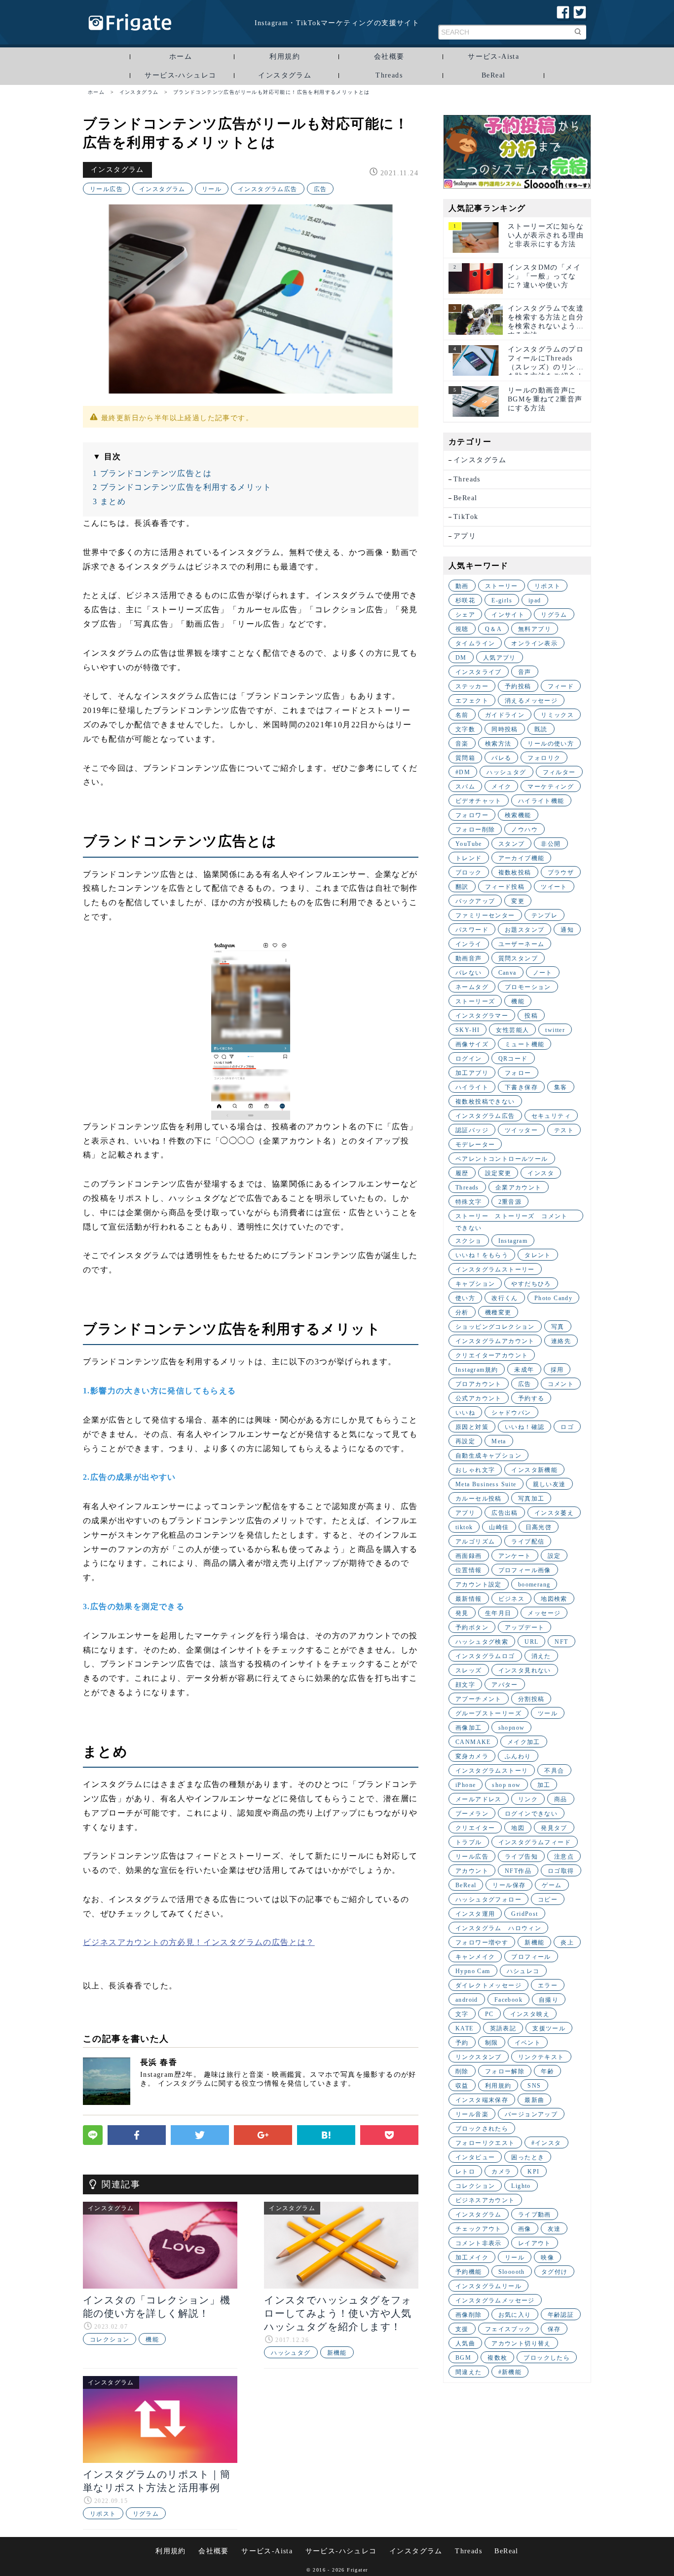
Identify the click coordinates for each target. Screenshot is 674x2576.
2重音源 (510, 1202)
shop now (506, 1785)
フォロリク (544, 758)
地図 (518, 1828)
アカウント (472, 1871)
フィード (561, 686)
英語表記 (503, 2028)
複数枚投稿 (515, 872)
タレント (538, 1255)
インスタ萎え (554, 1513)
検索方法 (498, 744)
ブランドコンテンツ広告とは (152, 473)
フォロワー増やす (482, 1942)
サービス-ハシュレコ (180, 75)
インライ (469, 944)
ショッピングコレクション (495, 1327)
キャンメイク (475, 1957)
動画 (462, 586)
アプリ (465, 536)
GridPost (524, 1914)
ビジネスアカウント (485, 2200)
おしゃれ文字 (475, 1470)
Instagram (513, 1241)
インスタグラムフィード (535, 1842)
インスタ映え (530, 2014)
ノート (543, 973)
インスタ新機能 (534, 1470)
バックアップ (475, 901)
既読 (541, 729)
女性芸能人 (512, 1030)
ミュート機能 (524, 1044)
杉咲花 (465, 600)
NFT (561, 1642)
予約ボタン (472, 1627)
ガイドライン (505, 715)
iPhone (466, 1785)
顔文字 (465, 1685)
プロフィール (531, 1957)
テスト (564, 1130)
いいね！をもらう (482, 1255)
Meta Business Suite (486, 1484)
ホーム (181, 57)
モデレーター (475, 1145)
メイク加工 (524, 1742)
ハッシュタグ (291, 2353)
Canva (507, 973)
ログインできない (531, 1814)
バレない (469, 973)
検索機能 (518, 815)
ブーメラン (472, 1814)
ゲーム (552, 1885)
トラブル (469, 1842)
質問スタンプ (518, 958)
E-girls (502, 600)
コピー (548, 1900)
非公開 (551, 844)
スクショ (469, 1241)
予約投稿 (518, 686)
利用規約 (285, 57)
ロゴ (567, 1427)
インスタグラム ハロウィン (498, 1928)
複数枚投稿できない (485, 1102)
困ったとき (528, 2157)
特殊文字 (469, 1202)
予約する (531, 1398)
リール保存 (509, 1885)
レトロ (465, 2172)
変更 (518, 901)
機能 (152, 2339)
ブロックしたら (547, 2358)
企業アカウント (519, 1188)
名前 (462, 715)
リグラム (146, 2514)
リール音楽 (472, 2114)
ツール (548, 1713)
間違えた (469, 2372)
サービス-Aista (493, 57)
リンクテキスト (541, 2057)
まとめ (109, 501)
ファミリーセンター (485, 915)
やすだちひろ (531, 1284)
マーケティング (551, 787)
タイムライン (475, 643)
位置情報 (469, 1570)
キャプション (475, 1284)
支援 (462, 2329)
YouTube (469, 844)
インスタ (541, 1173)
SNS (534, 2086)
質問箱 (465, 758)
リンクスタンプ (479, 2057)
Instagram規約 (477, 1370)
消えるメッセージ (531, 701)
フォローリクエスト (485, 2143)
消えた (541, 1656)
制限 (492, 2043)
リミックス (557, 715)
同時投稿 (505, 729)
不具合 (554, 1771)
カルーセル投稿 (479, 1499)
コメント (561, 1384)
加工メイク (472, 2258)
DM (461, 658)
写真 (558, 1327)
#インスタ (546, 2143)
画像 (525, 2229)
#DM (463, 772)
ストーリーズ (475, 1001)
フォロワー (472, 815)
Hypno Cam (473, 1971)
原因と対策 (472, 1427)
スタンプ (512, 844)
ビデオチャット (479, 801)
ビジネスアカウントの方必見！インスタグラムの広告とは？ (199, 1942)
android (467, 2000)
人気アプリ (500, 658)
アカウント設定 (479, 1585)
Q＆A (493, 629)
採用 (557, 1370)
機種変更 (498, 1312)
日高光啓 (539, 1527)
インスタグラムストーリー (495, 1269)
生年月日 (498, 1613)
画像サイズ (472, 1044)
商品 (561, 1799)
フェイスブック (508, 2329)
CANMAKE (473, 1742)
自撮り (549, 2000)
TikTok (466, 517)
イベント (528, 2043)
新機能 (337, 2353)
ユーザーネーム (522, 944)
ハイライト (472, 1087)
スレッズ (469, 1670)
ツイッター (521, 1130)
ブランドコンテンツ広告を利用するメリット (182, 487)
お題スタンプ (524, 930)
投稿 (531, 1016)
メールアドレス (479, 1799)
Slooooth (512, 2272)
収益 (462, 2086)
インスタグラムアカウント (495, 1341)
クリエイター (475, 1828)
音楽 (462, 744)
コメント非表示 (479, 2243)
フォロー (518, 1073)
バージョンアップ (531, 2114)
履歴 (462, 1173)
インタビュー (475, 2157)
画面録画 (469, 1556)
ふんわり (518, 1756)
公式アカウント (479, 1398)
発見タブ (554, 1828)
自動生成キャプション (488, 1456)
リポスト (103, 2514)
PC (489, 2014)
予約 (462, 2043)
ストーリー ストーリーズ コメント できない (515, 1217)
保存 (554, 2329)
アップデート (524, 1627)
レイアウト (535, 2243)
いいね (465, 1413)
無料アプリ (535, 629)
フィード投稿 (505, 887)
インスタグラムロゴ (485, 1656)
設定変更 (498, 1173)
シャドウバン (511, 1413)
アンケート (515, 1556)
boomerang (534, 1585)
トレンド (469, 858)
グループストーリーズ (488, 1713)
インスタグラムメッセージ (495, 2300)
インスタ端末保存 (482, 2100)
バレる (501, 758)
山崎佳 (499, 1527)
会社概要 (389, 57)
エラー (548, 1985)
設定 (554, 1556)
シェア (465, 615)
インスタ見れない (525, 1670)
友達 (554, 2229)
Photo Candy (553, 1298)
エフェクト (472, 701)
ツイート (554, 887)
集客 (561, 1087)
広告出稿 (505, 1513)
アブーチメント (479, 1699)
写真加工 (531, 1499)
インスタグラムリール (488, 2286)
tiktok (464, 1527)
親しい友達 (549, 1484)
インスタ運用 (475, 1914)
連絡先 (561, 1341)
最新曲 (534, 2100)
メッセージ (544, 1613)
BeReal (493, 75)
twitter (555, 1030)
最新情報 (469, 1599)
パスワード (472, 930)
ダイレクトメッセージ (488, 1985)
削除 (462, 2071)
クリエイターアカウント (492, 1355)
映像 (547, 2258)
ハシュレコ (523, 1971)
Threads (389, 75)
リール (212, 189)
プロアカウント (479, 1384)
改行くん (505, 1298)
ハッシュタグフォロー (488, 1900)
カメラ (501, 2172)
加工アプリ (472, 1073)
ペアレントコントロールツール (502, 1159)
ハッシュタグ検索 (482, 1642)
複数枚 (497, 2358)
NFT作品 (518, 1871)
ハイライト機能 (541, 801)
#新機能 (510, 2372)
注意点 (564, 1857)
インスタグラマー (482, 1016)
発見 (462, 1613)
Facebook (508, 2000)
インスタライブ (479, 672)
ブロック (469, 872)
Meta (499, 1441)
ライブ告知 (521, 1857)
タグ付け (555, 2272)
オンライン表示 (534, 643)
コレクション (110, 2339)
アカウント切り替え (521, 2343)
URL (531, 1642)
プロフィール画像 (525, 1570)
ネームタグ (472, 987)
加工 (544, 1785)
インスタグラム (285, 75)
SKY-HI (468, 1030)
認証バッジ (472, 1130)
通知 (567, 930)
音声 (525, 672)
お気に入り (515, 2315)
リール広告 (106, 189)
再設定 (465, 1441)
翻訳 (462, 887)
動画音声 (469, 958)
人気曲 (465, 2343)
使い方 (465, 1298)
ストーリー (502, 586)
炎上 (567, 1942)
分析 (462, 1312)
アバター (505, 1685)
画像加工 (469, 1728)
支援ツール (549, 2028)
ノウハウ (524, 830)
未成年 (524, 1370)
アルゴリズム (475, 1542)
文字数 (465, 729)
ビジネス (512, 1599)
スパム (465, 787)
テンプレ (545, 915)
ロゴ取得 (561, 1871)
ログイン (469, 1059)
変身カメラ (472, 1756)
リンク (528, 1799)
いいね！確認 (524, 1427)
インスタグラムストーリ (492, 1771)
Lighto (521, 2186)
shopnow (512, 1728)
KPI (533, 2172)
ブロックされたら (482, 2129)
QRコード (513, 1059)
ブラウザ (561, 872)
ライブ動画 (535, 2215)
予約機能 (469, 2272)
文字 (462, 2014)
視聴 (462, 629)
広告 (320, 189)
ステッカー (472, 686)
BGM (463, 2358)
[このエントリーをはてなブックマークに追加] (326, 2135)
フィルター (559, 772)
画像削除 (469, 2315)
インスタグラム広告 (268, 189)
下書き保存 (521, 1087)
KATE (465, 2028)
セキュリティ (551, 1116)
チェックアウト (479, 2229)
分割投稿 (531, 1699)
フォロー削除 (475, 830)
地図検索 (554, 1599)
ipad (535, 600)
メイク (501, 787)
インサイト (508, 615)
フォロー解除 (505, 2071)
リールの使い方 (551, 744)
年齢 (547, 2071)
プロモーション (528, 987)
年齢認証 (561, 2315)
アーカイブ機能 (522, 858)
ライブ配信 (528, 1542)
